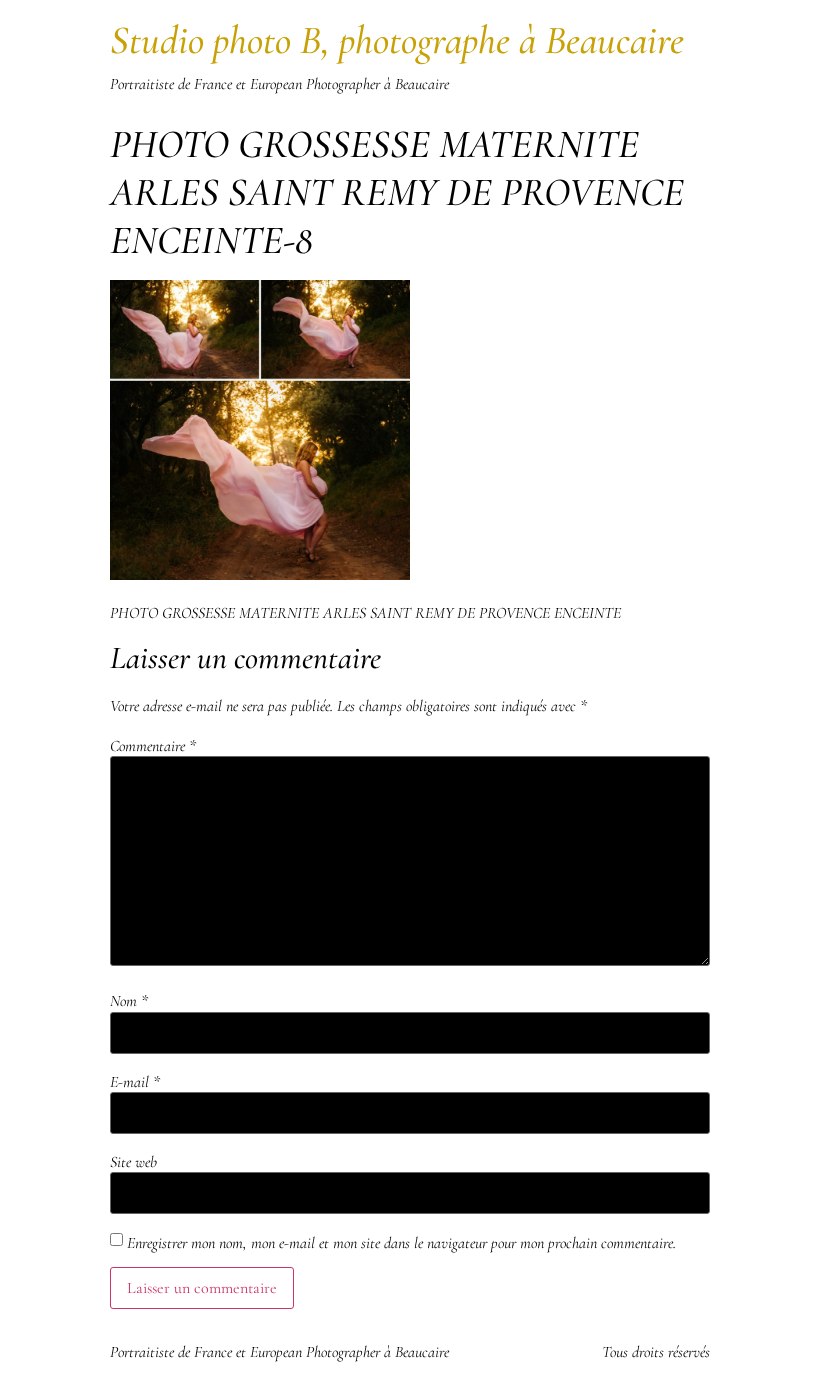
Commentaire (153, 746)
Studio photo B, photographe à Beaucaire (397, 40)
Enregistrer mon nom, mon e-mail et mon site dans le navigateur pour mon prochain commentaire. (401, 1243)
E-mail (135, 1082)
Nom (129, 1001)
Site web (133, 1162)
